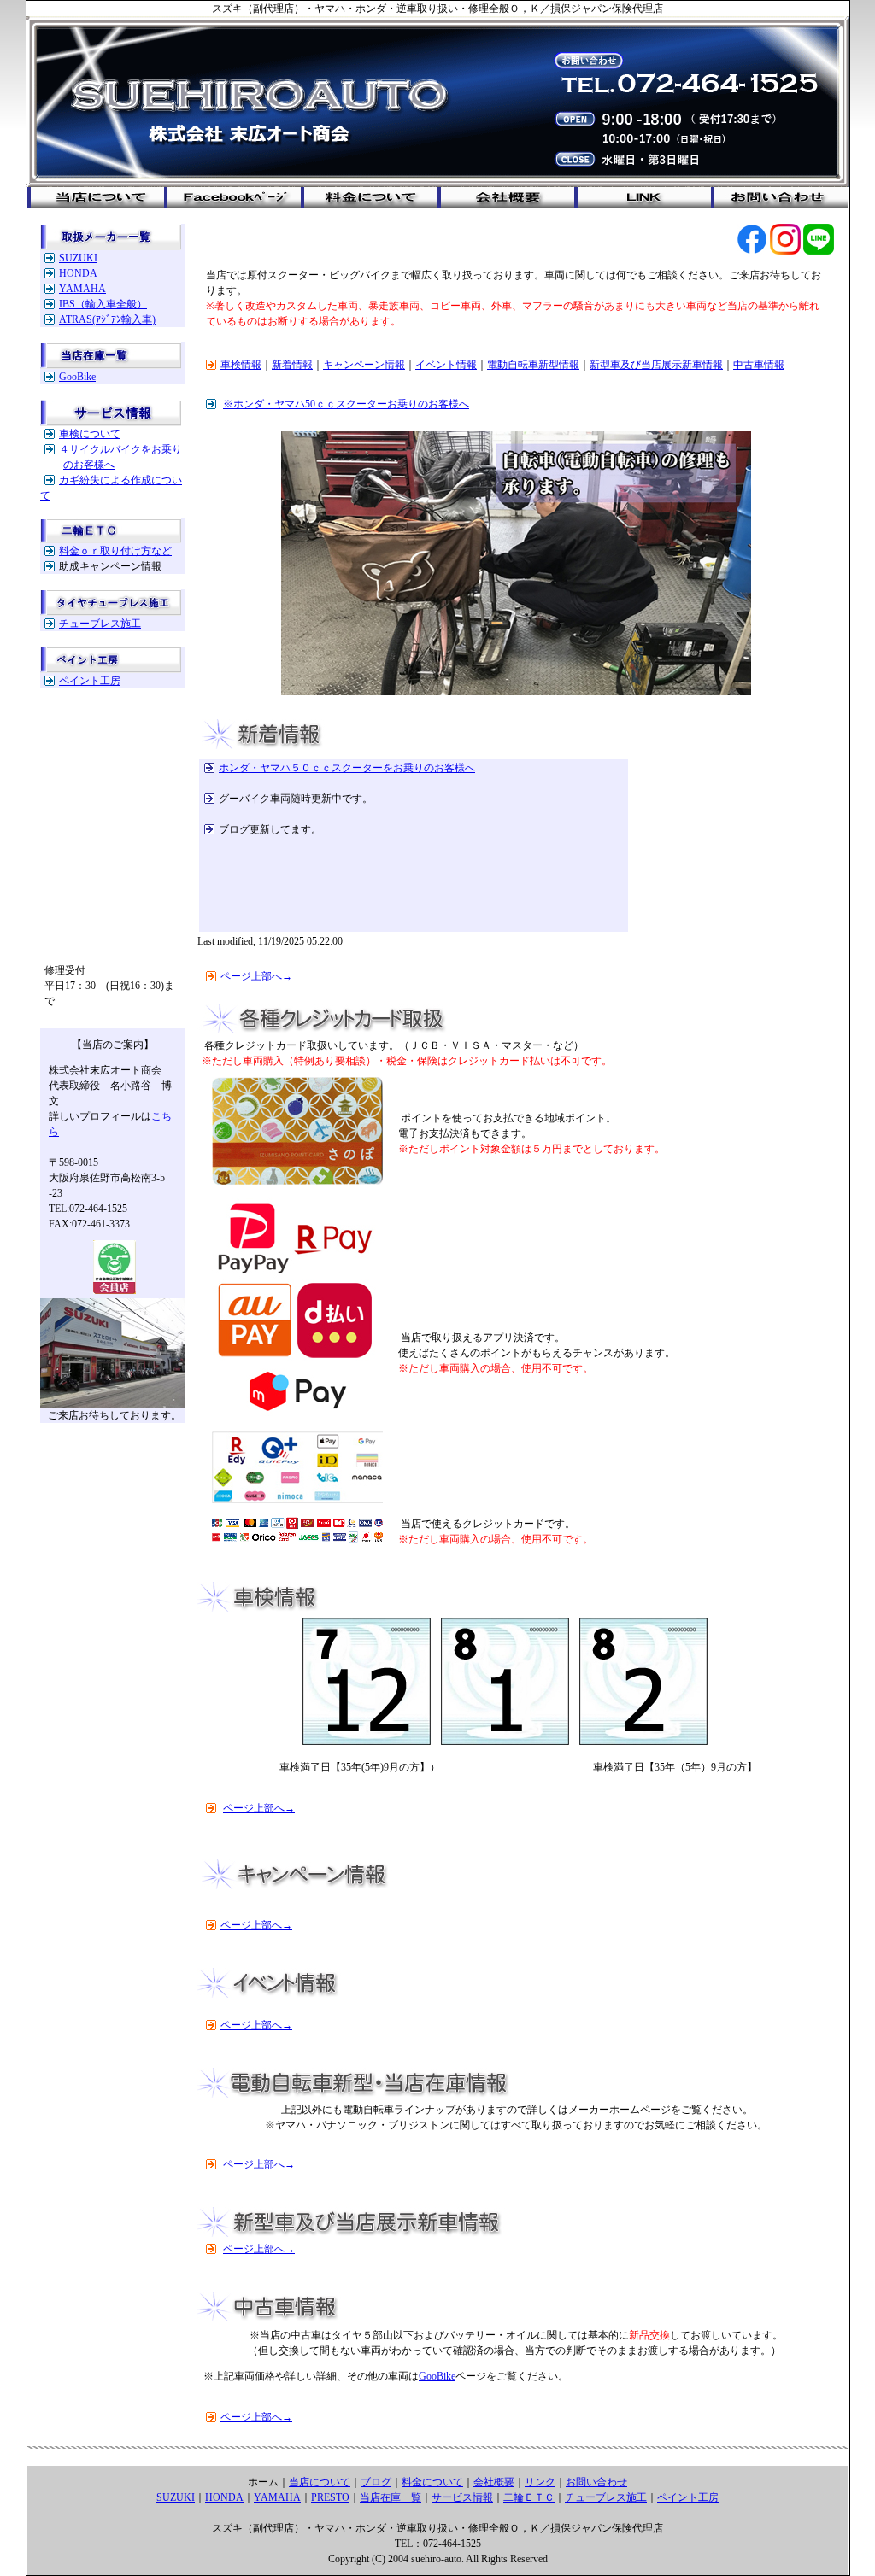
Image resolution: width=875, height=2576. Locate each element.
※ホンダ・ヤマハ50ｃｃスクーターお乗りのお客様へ (346, 404)
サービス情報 (462, 2497)
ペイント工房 (90, 681)
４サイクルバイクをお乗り (120, 449)
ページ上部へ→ (256, 976)
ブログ (376, 2482)
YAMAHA (82, 289)
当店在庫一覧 (391, 2497)
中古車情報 (759, 365)
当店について (320, 2482)
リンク (540, 2482)
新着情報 (292, 365)
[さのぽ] (297, 1181)
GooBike (77, 377)
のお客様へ (89, 465)
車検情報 (241, 365)
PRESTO (330, 2497)
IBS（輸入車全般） (103, 304)
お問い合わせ (596, 2482)
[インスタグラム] (785, 251)
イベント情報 (446, 365)
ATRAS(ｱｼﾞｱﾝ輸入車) (107, 319)
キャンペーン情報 (364, 365)
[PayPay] (297, 1415)
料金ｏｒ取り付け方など (115, 551)
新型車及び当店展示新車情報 (656, 365)
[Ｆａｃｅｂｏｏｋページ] (752, 251)
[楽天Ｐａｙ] (297, 1500)
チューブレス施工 (100, 624)
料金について (432, 2482)
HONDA (78, 273)
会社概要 (494, 2482)
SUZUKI (78, 258)
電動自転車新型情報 (533, 365)
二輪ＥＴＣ (529, 2497)
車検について (90, 434)
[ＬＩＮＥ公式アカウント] (819, 251)
